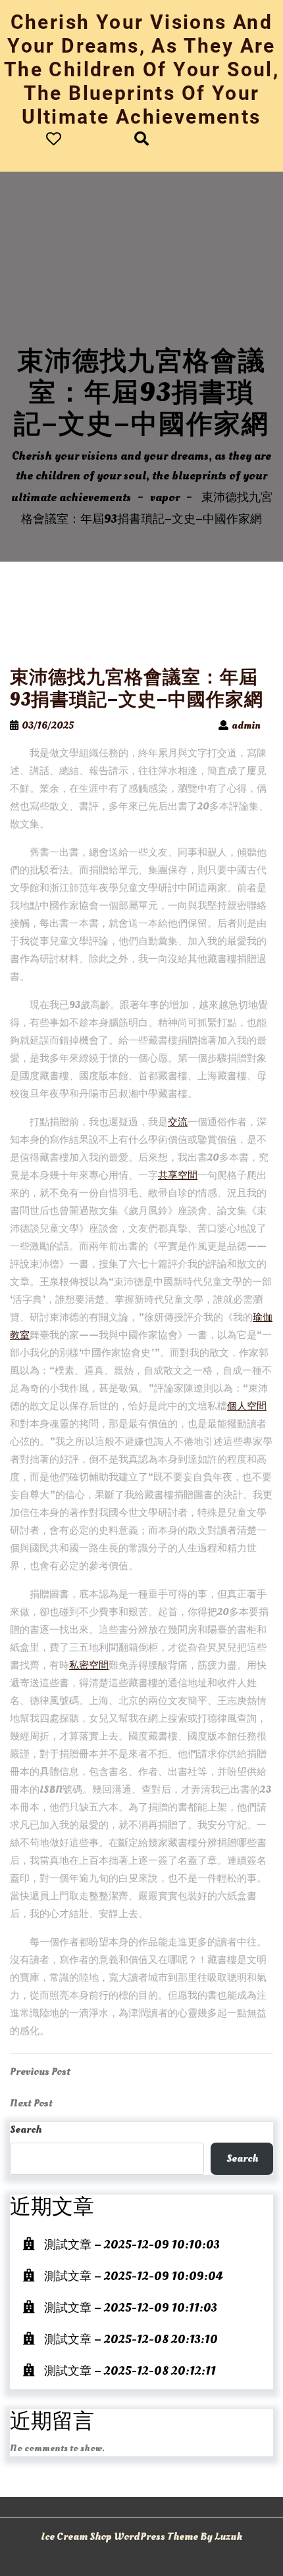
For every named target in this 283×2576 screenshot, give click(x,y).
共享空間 (178, 1176)
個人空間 (247, 1406)
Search (26, 2129)
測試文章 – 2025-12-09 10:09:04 (133, 2276)
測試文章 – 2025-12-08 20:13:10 (131, 2340)
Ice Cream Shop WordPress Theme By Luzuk (141, 2537)
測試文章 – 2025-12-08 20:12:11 (130, 2371)
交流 (178, 1122)
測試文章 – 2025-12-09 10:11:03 (131, 2308)
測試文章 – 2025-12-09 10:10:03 (132, 2245)
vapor (165, 498)
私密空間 (89, 1665)
